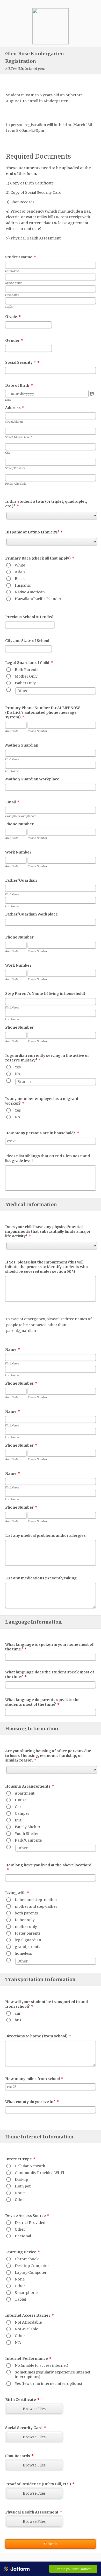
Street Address (14, 422)
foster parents (28, 1933)
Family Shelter (28, 1827)
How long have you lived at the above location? (48, 1867)
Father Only (25, 683)
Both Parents (27, 670)
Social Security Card (26, 2428)
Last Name (12, 271)
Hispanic (23, 585)
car (18, 2013)
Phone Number (37, 731)
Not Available (26, 2329)
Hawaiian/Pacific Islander (38, 599)
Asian (20, 572)
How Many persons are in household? (42, 1133)
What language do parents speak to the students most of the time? (42, 1702)
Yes (18, 1067)
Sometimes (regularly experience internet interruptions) (53, 2375)
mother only (26, 1927)
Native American (30, 592)
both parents (26, 1913)
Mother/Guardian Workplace (32, 779)
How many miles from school (34, 2079)
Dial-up (21, 2179)
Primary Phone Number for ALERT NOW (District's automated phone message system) (42, 712)
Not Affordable (28, 2322)
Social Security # (22, 362)
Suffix (9, 307)
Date (8, 400)
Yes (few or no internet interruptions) (48, 2384)
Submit (51, 2544)
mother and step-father (36, 1906)
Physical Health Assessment (34, 2512)
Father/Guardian (21, 880)
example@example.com (21, 816)
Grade (13, 317)
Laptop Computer (31, 2272)
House (21, 1800)
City (8, 453)
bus (18, 2020)
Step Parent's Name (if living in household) (45, 994)
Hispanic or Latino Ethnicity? (34, 532)
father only (25, 1920)
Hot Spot (23, 2186)
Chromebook (27, 2259)
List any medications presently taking (41, 1578)
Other (20, 2200)
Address (15, 408)
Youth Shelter (27, 1834)
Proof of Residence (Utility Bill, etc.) (40, 2484)
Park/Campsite (28, 1840)
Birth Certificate (22, 2400)
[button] (92, 394)
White (20, 565)
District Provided (30, 2223)
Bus (18, 1820)
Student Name (21, 257)
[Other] (15, 690)
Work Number (18, 852)
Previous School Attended (29, 617)
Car (18, 1807)
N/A (18, 2342)
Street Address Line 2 (19, 437)
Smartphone (26, 2293)
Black (20, 579)
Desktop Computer (32, 2266)
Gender (14, 340)
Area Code (12, 731)
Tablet (20, 2299)
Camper (22, 1813)
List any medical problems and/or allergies (45, 1535)
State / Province (15, 468)
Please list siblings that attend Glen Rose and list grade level (48, 1158)
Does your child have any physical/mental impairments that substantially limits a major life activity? (48, 1231)
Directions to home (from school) (38, 2036)
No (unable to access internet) (42, 2365)
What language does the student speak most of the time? (50, 1674)
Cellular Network (30, 2166)
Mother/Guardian (22, 745)
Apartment (25, 1793)
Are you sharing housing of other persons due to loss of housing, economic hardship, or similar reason (48, 1756)
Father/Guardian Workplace (31, 914)
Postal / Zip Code (16, 484)
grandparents (27, 1947)
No (17, 1074)
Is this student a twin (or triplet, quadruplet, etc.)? (46, 504)
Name (13, 1349)
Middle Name (14, 283)
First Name (12, 295)
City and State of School (27, 641)
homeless (23, 1953)
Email (12, 802)
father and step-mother (36, 1900)
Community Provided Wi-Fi (39, 2173)
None (20, 2193)
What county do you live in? (32, 2102)
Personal (23, 2236)
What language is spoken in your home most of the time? (49, 1647)
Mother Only (26, 676)
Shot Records (19, 2456)
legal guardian (28, 1940)
